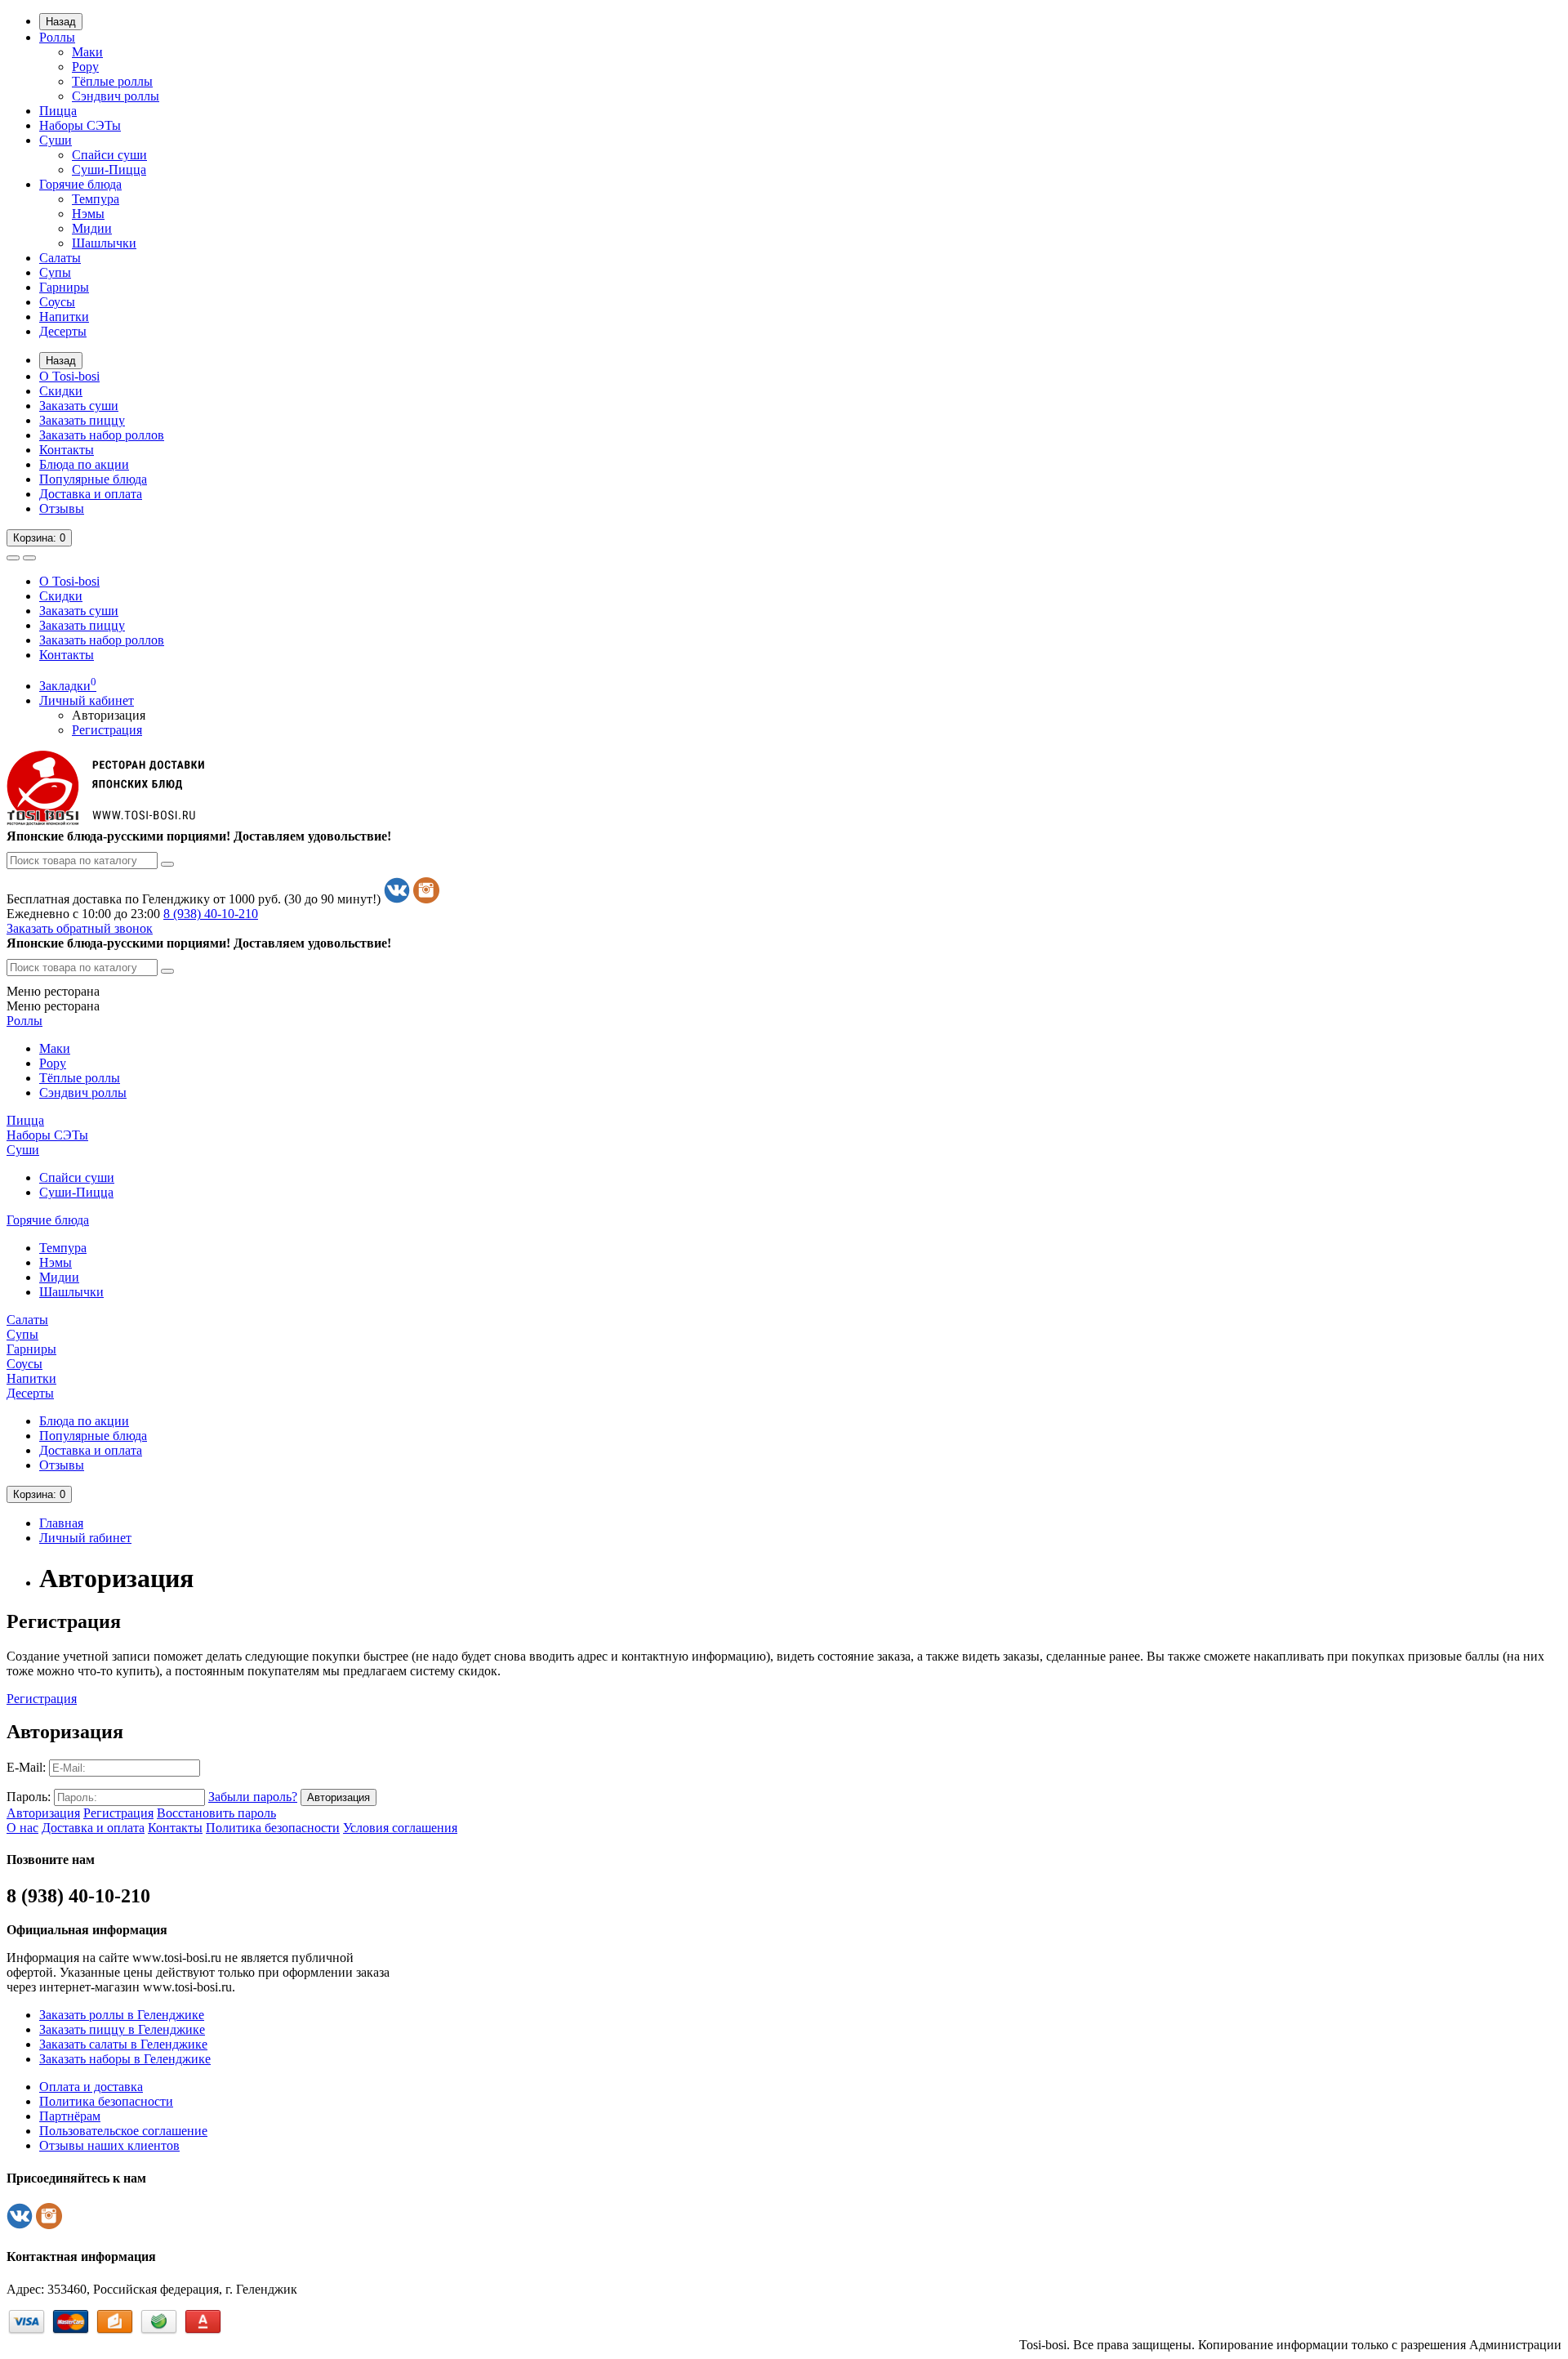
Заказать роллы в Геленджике (122, 2015)
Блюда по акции (84, 464)
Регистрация (107, 730)
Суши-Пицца (109, 169)
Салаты (60, 258)
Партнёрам (70, 2116)
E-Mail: (26, 1767)
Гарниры (64, 287)
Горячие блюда (80, 184)
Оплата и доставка (91, 2087)
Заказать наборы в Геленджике (125, 2059)
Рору (85, 67)
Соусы (57, 302)
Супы (55, 272)
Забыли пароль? (253, 1797)
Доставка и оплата (91, 494)
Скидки (61, 391)
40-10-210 (211, 914)
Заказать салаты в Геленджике (123, 2044)
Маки (87, 52)
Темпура (96, 199)
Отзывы (62, 508)
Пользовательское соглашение (123, 2131)
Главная (61, 1523)
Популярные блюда (93, 479)
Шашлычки (104, 243)
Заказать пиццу (82, 420)
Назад (61, 22)
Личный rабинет (85, 1538)
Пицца (58, 111)
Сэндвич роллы (116, 96)
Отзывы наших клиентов (109, 2145)
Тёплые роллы (112, 81)
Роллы (57, 37)
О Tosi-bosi (69, 376)
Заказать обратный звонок (80, 928)
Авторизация (109, 715)
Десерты (63, 331)
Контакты (67, 450)
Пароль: (29, 1797)
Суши (56, 140)
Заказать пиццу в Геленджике (122, 2029)
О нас (22, 1828)
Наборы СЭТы (80, 125)
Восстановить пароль (216, 1813)
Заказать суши (79, 406)
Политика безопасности (273, 1828)
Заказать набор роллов (102, 435)
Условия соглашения (400, 1828)
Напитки (64, 317)
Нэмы (88, 214)
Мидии (92, 228)
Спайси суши (109, 155)
